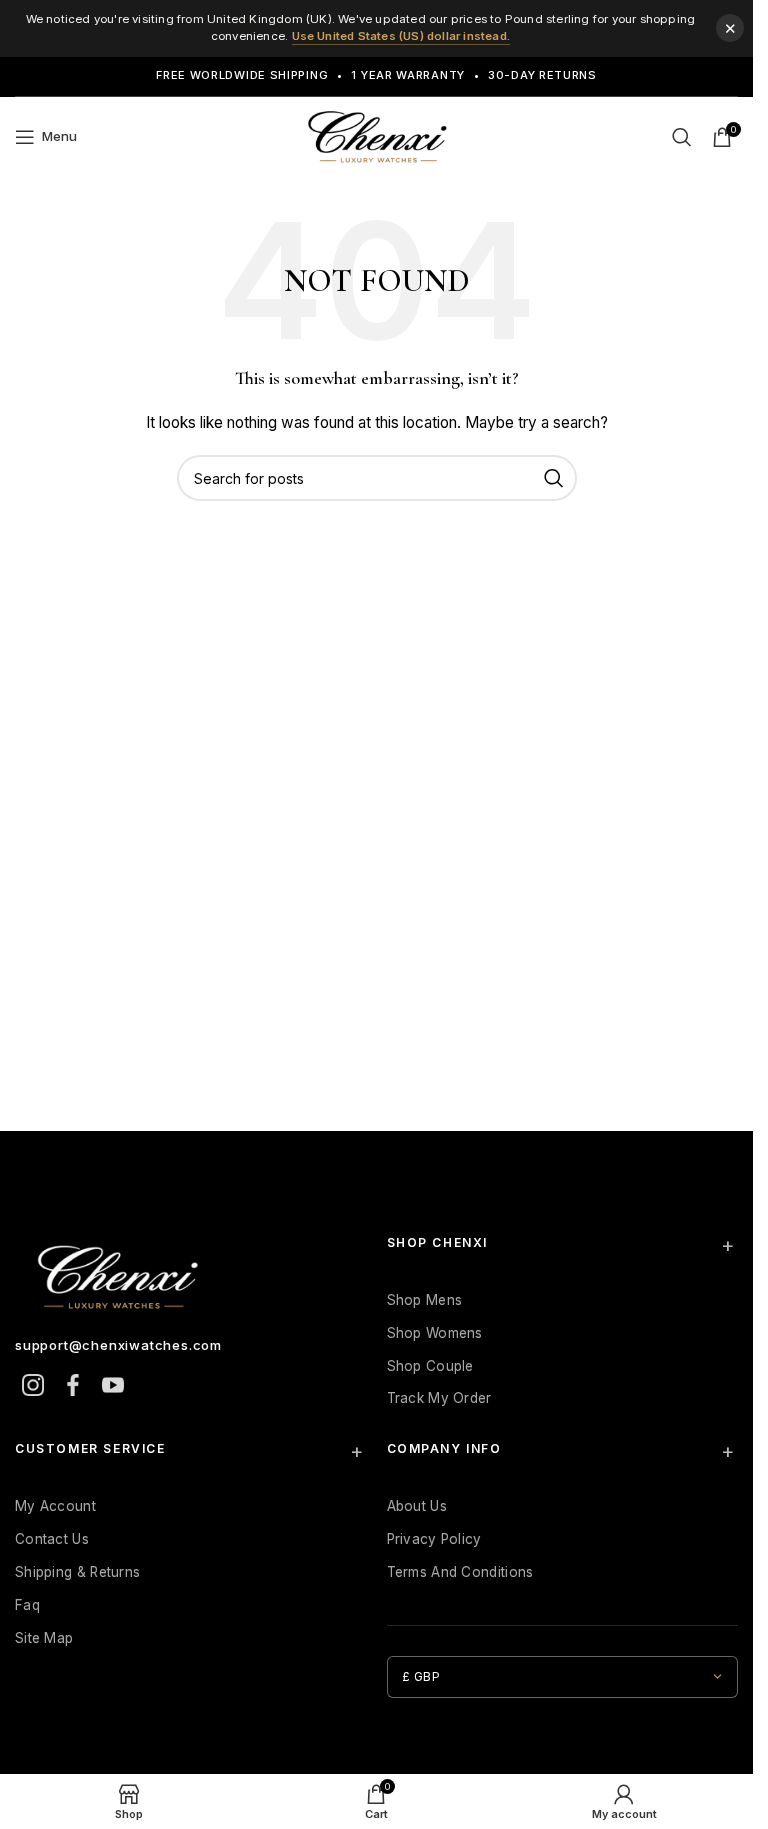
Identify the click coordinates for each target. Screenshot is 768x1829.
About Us (417, 1506)
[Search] (682, 137)
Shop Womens (435, 1333)
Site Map (44, 1638)
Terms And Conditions (460, 1572)
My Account (55, 1506)
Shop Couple (430, 1366)
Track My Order (439, 1398)
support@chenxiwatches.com (118, 1345)
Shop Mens (425, 1300)
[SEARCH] (554, 478)
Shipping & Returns (77, 1572)
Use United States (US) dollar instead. (401, 36)
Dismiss (730, 28)
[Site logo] (377, 134)
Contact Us (52, 1539)
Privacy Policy (434, 1539)
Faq (27, 1605)
